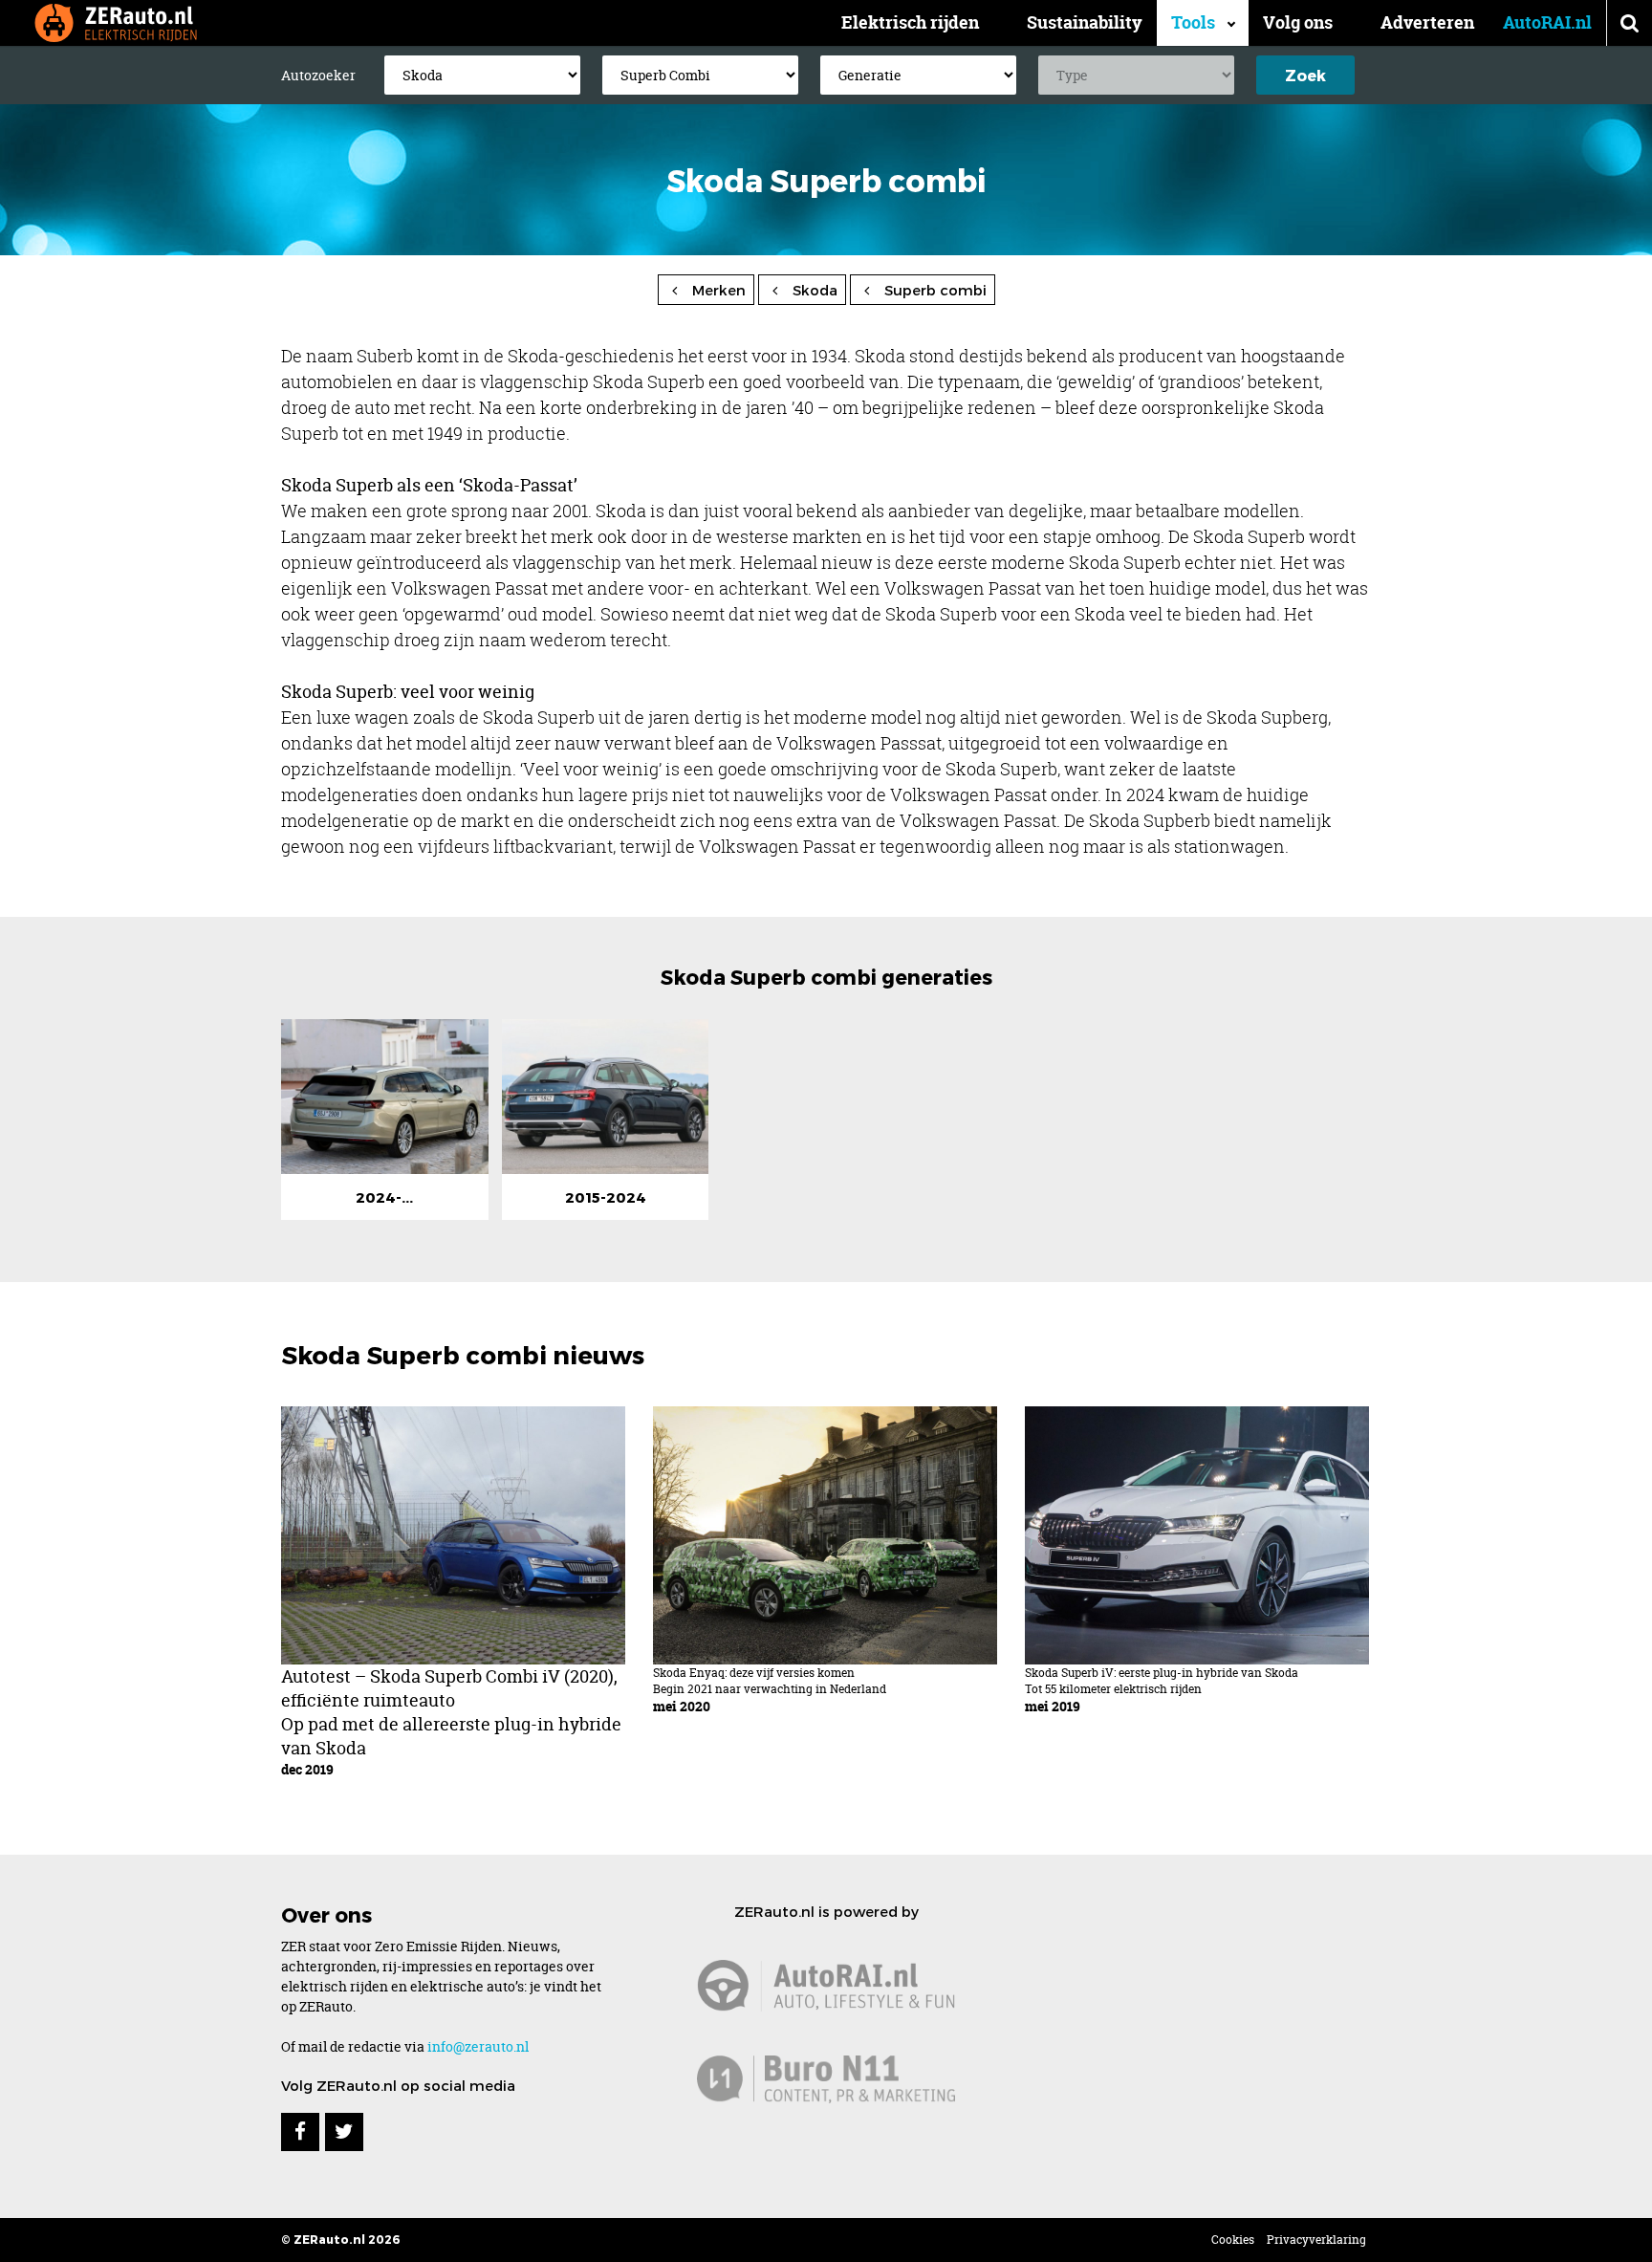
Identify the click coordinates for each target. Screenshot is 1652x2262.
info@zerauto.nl (478, 2046)
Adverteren (1427, 22)
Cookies (1233, 2240)
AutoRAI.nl (1547, 22)
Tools (1193, 22)
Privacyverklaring (1316, 2240)
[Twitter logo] (344, 2132)
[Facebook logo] (300, 2132)
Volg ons (1298, 22)
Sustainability (1085, 22)
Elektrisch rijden (910, 22)
